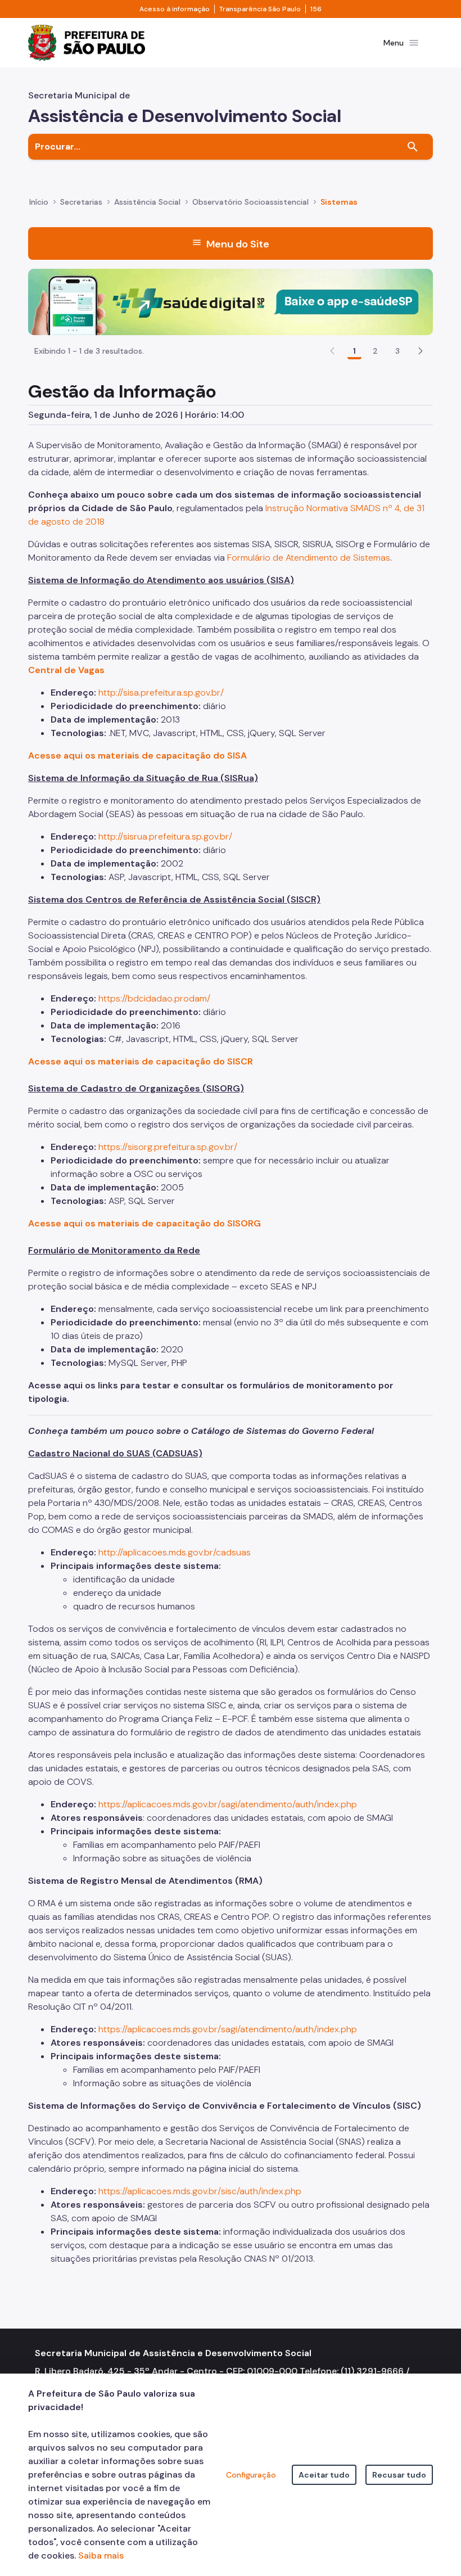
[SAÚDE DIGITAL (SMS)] (231, 301)
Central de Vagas (66, 670)
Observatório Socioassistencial (250, 202)
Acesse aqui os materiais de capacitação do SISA (137, 755)
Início (39, 202)
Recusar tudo (399, 2475)
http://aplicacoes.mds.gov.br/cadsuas (175, 1552)
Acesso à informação (175, 9)
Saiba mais (101, 2555)
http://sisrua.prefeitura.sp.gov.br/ (165, 836)
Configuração (251, 2475)
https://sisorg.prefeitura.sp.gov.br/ (168, 1147)
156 (316, 9)
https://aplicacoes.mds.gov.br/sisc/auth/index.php (200, 2191)
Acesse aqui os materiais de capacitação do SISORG (144, 1223)
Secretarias (81, 202)
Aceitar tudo (324, 2475)
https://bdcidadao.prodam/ (154, 998)
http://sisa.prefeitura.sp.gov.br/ (161, 693)
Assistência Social (147, 202)
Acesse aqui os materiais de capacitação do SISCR (141, 1061)
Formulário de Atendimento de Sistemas (309, 558)
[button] (421, 351)
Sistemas (339, 202)
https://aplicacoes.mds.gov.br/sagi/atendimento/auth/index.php (228, 1804)
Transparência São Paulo (260, 9)
